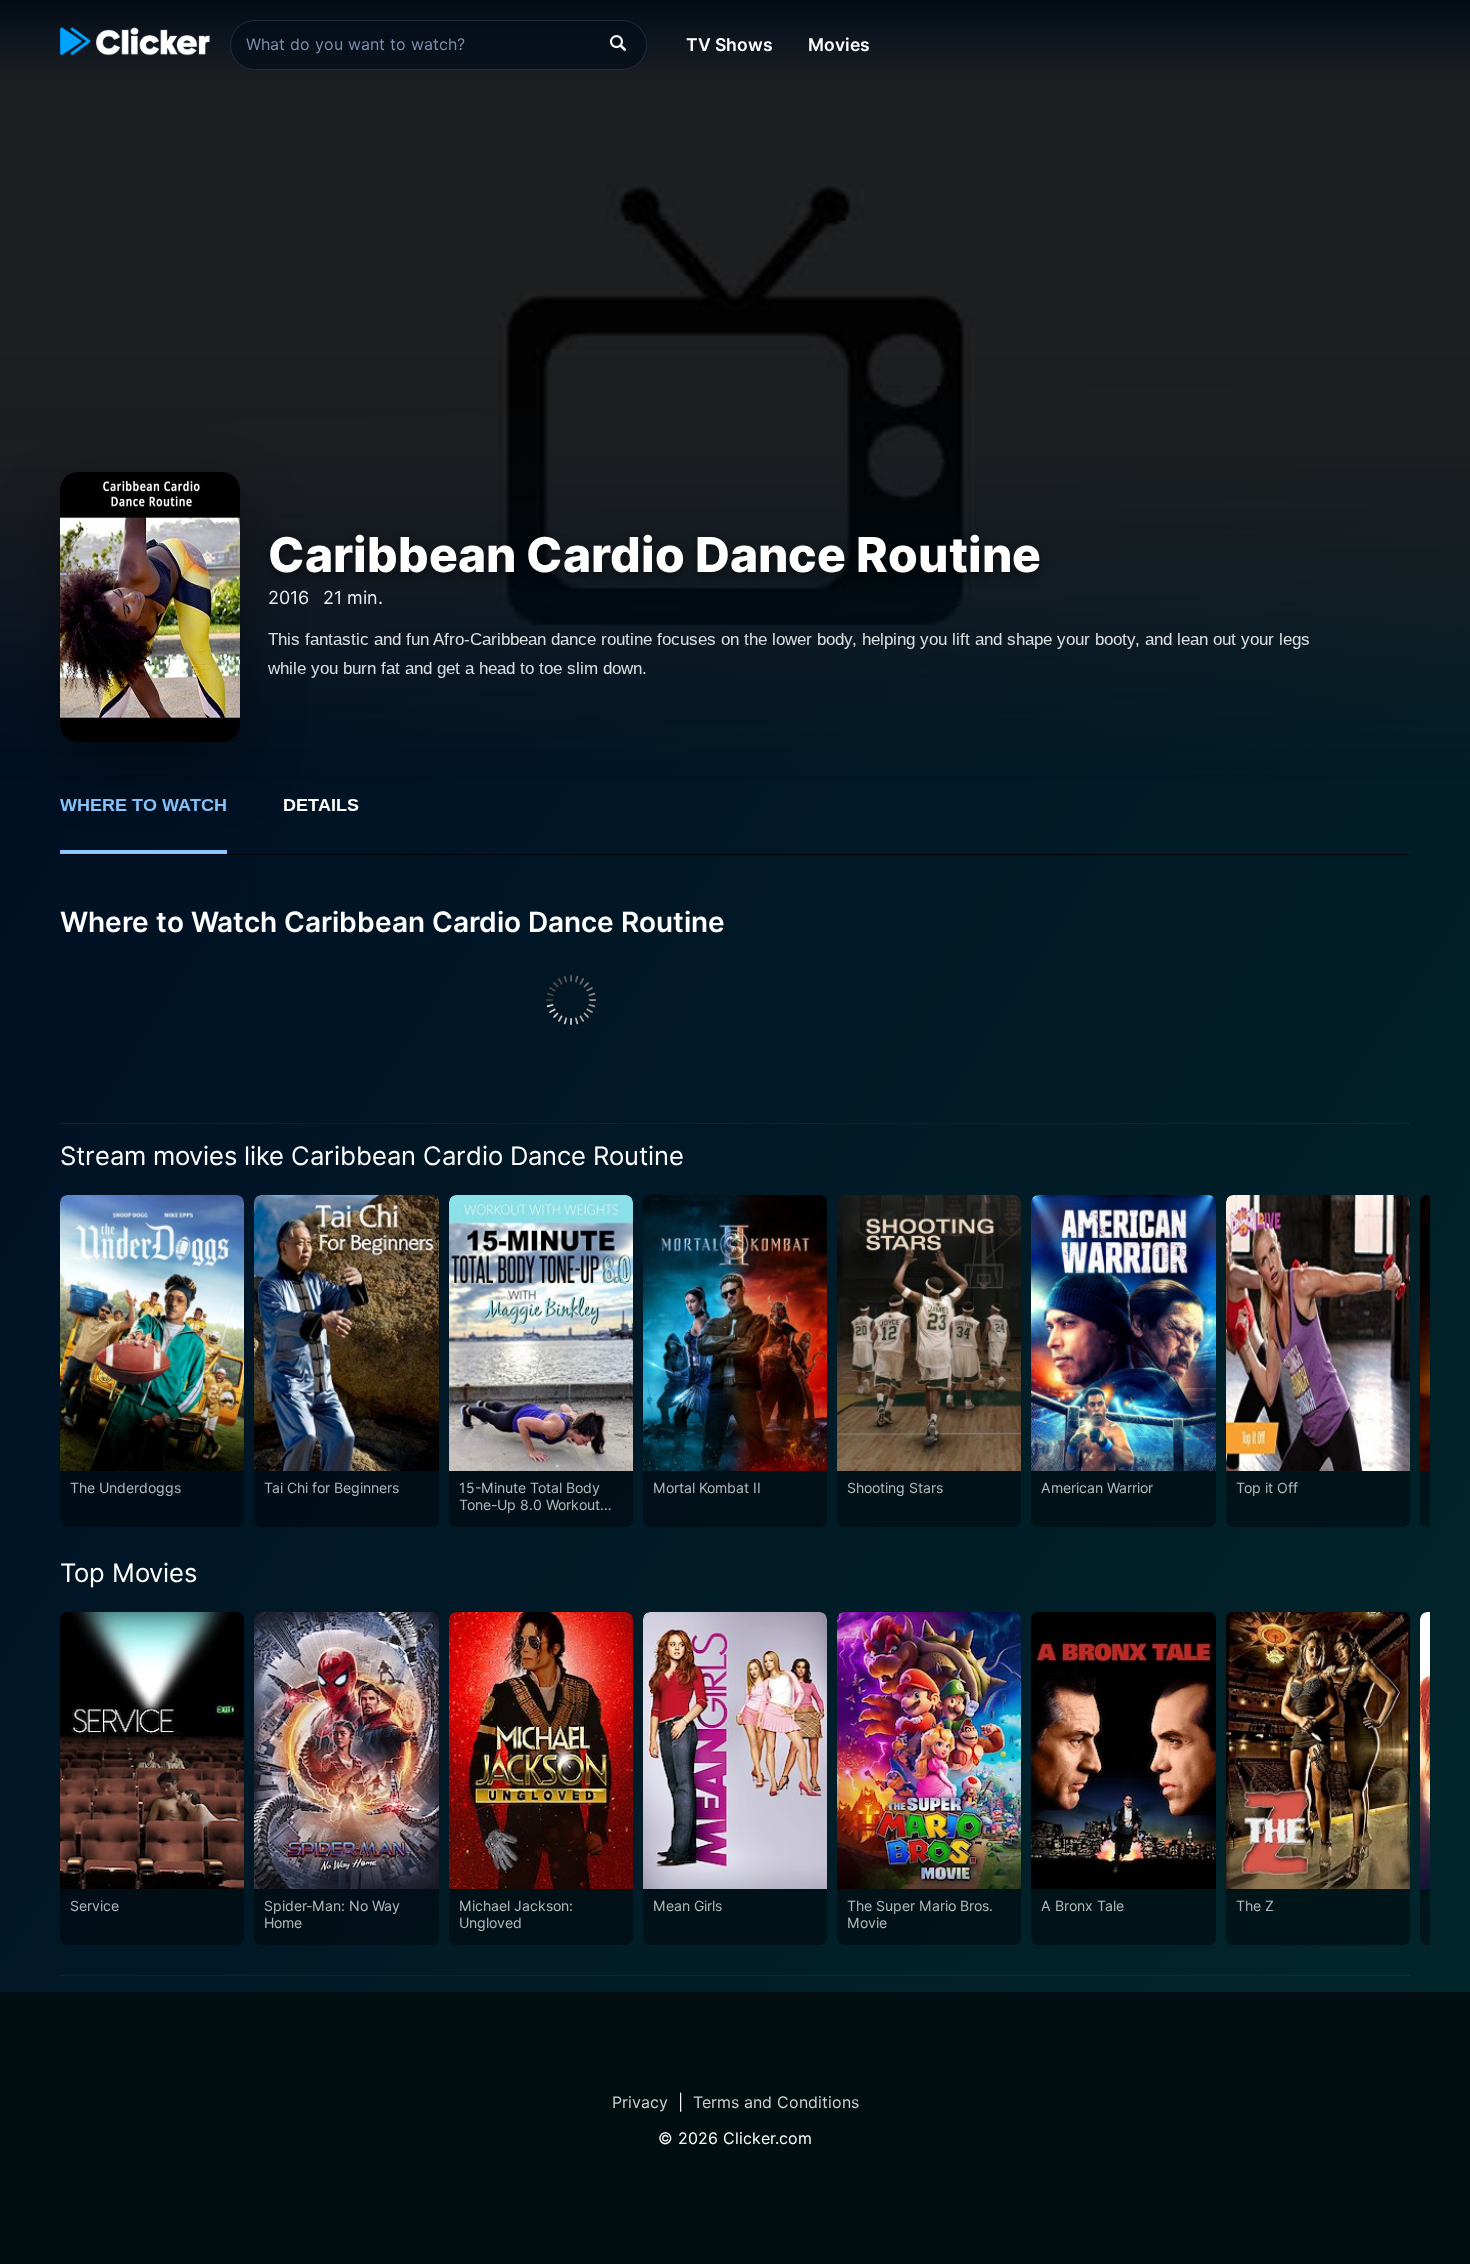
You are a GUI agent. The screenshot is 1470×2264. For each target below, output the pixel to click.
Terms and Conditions (776, 2102)
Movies (839, 44)
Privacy (640, 2102)
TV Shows (729, 44)
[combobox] (438, 45)
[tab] (157, 816)
